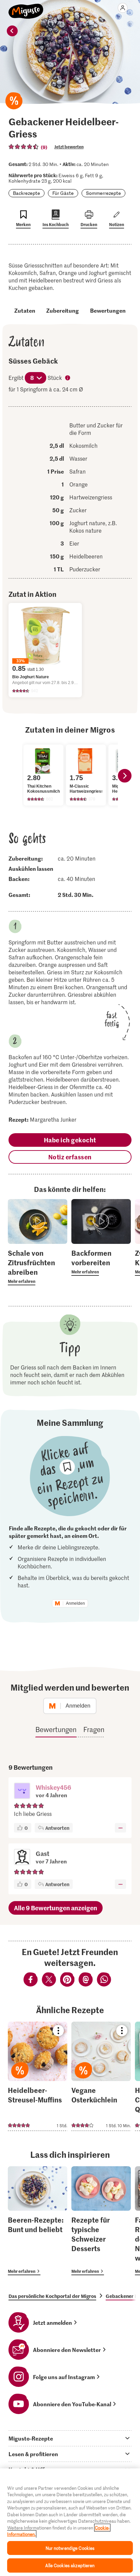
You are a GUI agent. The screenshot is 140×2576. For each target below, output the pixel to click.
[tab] (70, 2438)
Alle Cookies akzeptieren (70, 2565)
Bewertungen (108, 310)
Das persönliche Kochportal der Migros (52, 2296)
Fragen (94, 1729)
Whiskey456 (54, 1787)
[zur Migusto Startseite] (26, 7)
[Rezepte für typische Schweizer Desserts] (101, 2221)
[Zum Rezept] (38, 2076)
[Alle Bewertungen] (24, 147)
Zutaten (25, 310)
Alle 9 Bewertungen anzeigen (56, 1908)
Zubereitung (63, 310)
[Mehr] (120, 1828)
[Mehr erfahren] (38, 1267)
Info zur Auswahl (68, 379)
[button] (22, 1791)
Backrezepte (27, 193)
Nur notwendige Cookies (70, 2548)
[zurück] (12, 31)
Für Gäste (63, 193)
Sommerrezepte (103, 193)
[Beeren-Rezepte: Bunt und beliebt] (38, 2221)
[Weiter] (125, 776)
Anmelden (75, 1603)
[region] (70, 2522)
